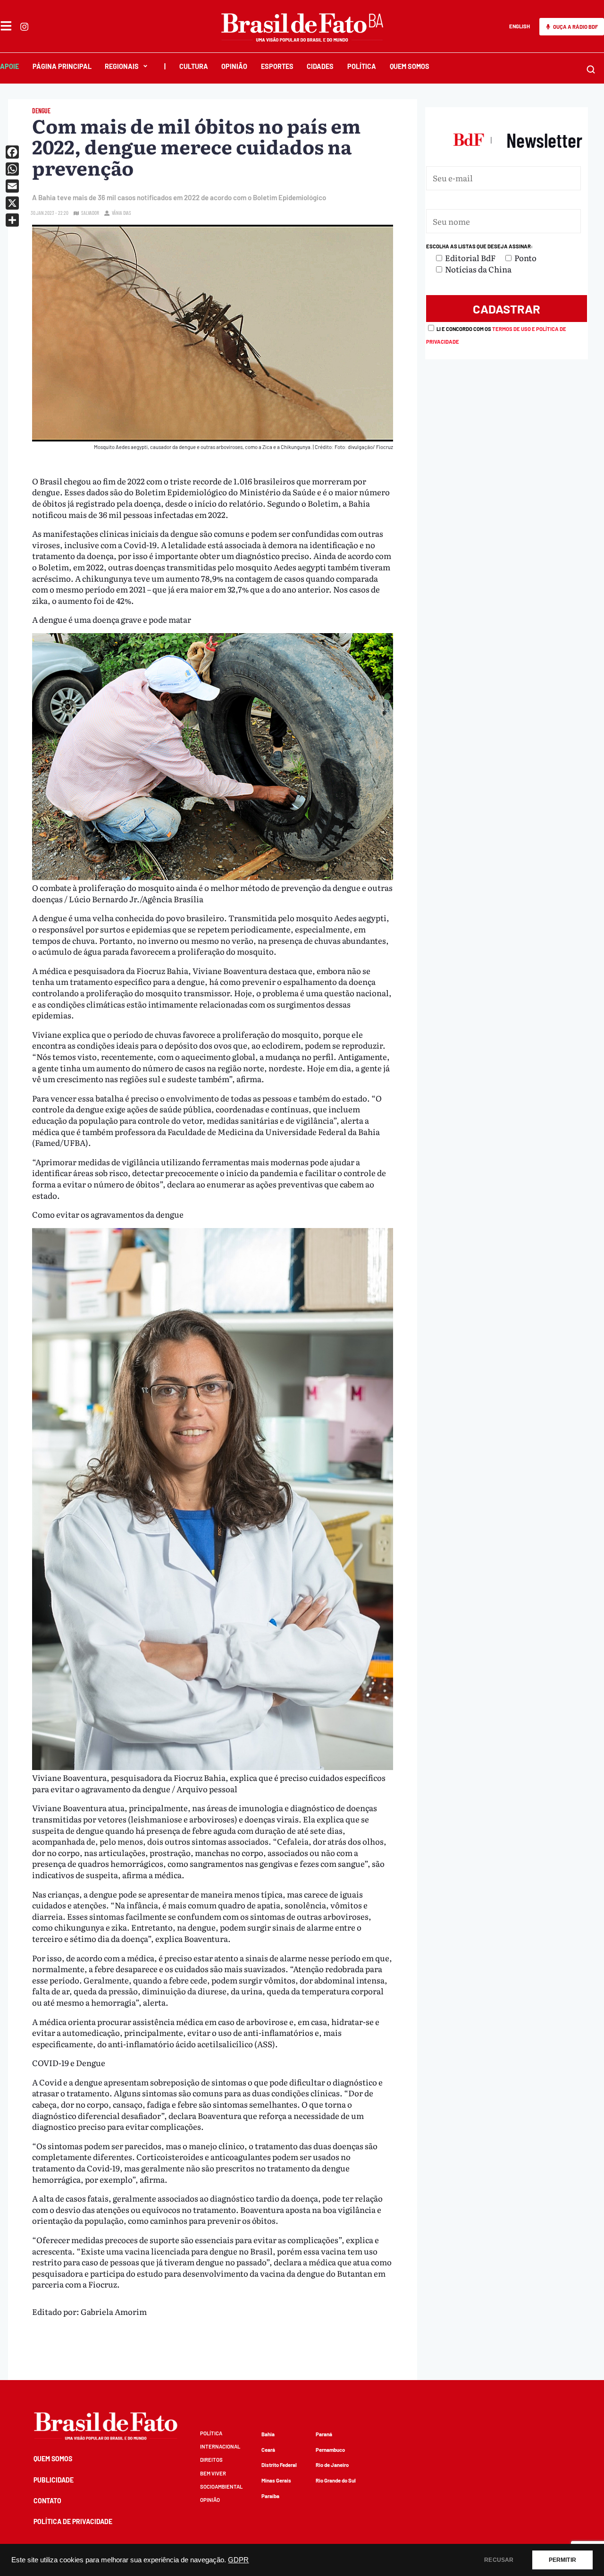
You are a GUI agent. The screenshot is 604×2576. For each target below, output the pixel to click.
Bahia (268, 2434)
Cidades (320, 66)
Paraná (324, 2434)
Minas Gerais (276, 2480)
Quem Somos (410, 66)
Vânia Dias (122, 213)
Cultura (194, 66)
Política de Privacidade (73, 2521)
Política (362, 66)
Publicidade (54, 2480)
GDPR (238, 2560)
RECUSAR (499, 2560)
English (520, 26)
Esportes (277, 66)
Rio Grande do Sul (336, 2480)
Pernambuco (330, 2450)
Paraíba (270, 2496)
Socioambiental (221, 2487)
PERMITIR (562, 2560)
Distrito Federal (279, 2465)
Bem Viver (213, 2473)
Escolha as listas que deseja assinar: (479, 246)
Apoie (9, 66)
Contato (47, 2501)
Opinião (234, 66)
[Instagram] (24, 27)
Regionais (122, 66)
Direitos (211, 2460)
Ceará (268, 2450)
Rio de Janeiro (332, 2465)
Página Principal (62, 66)
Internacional (220, 2446)
